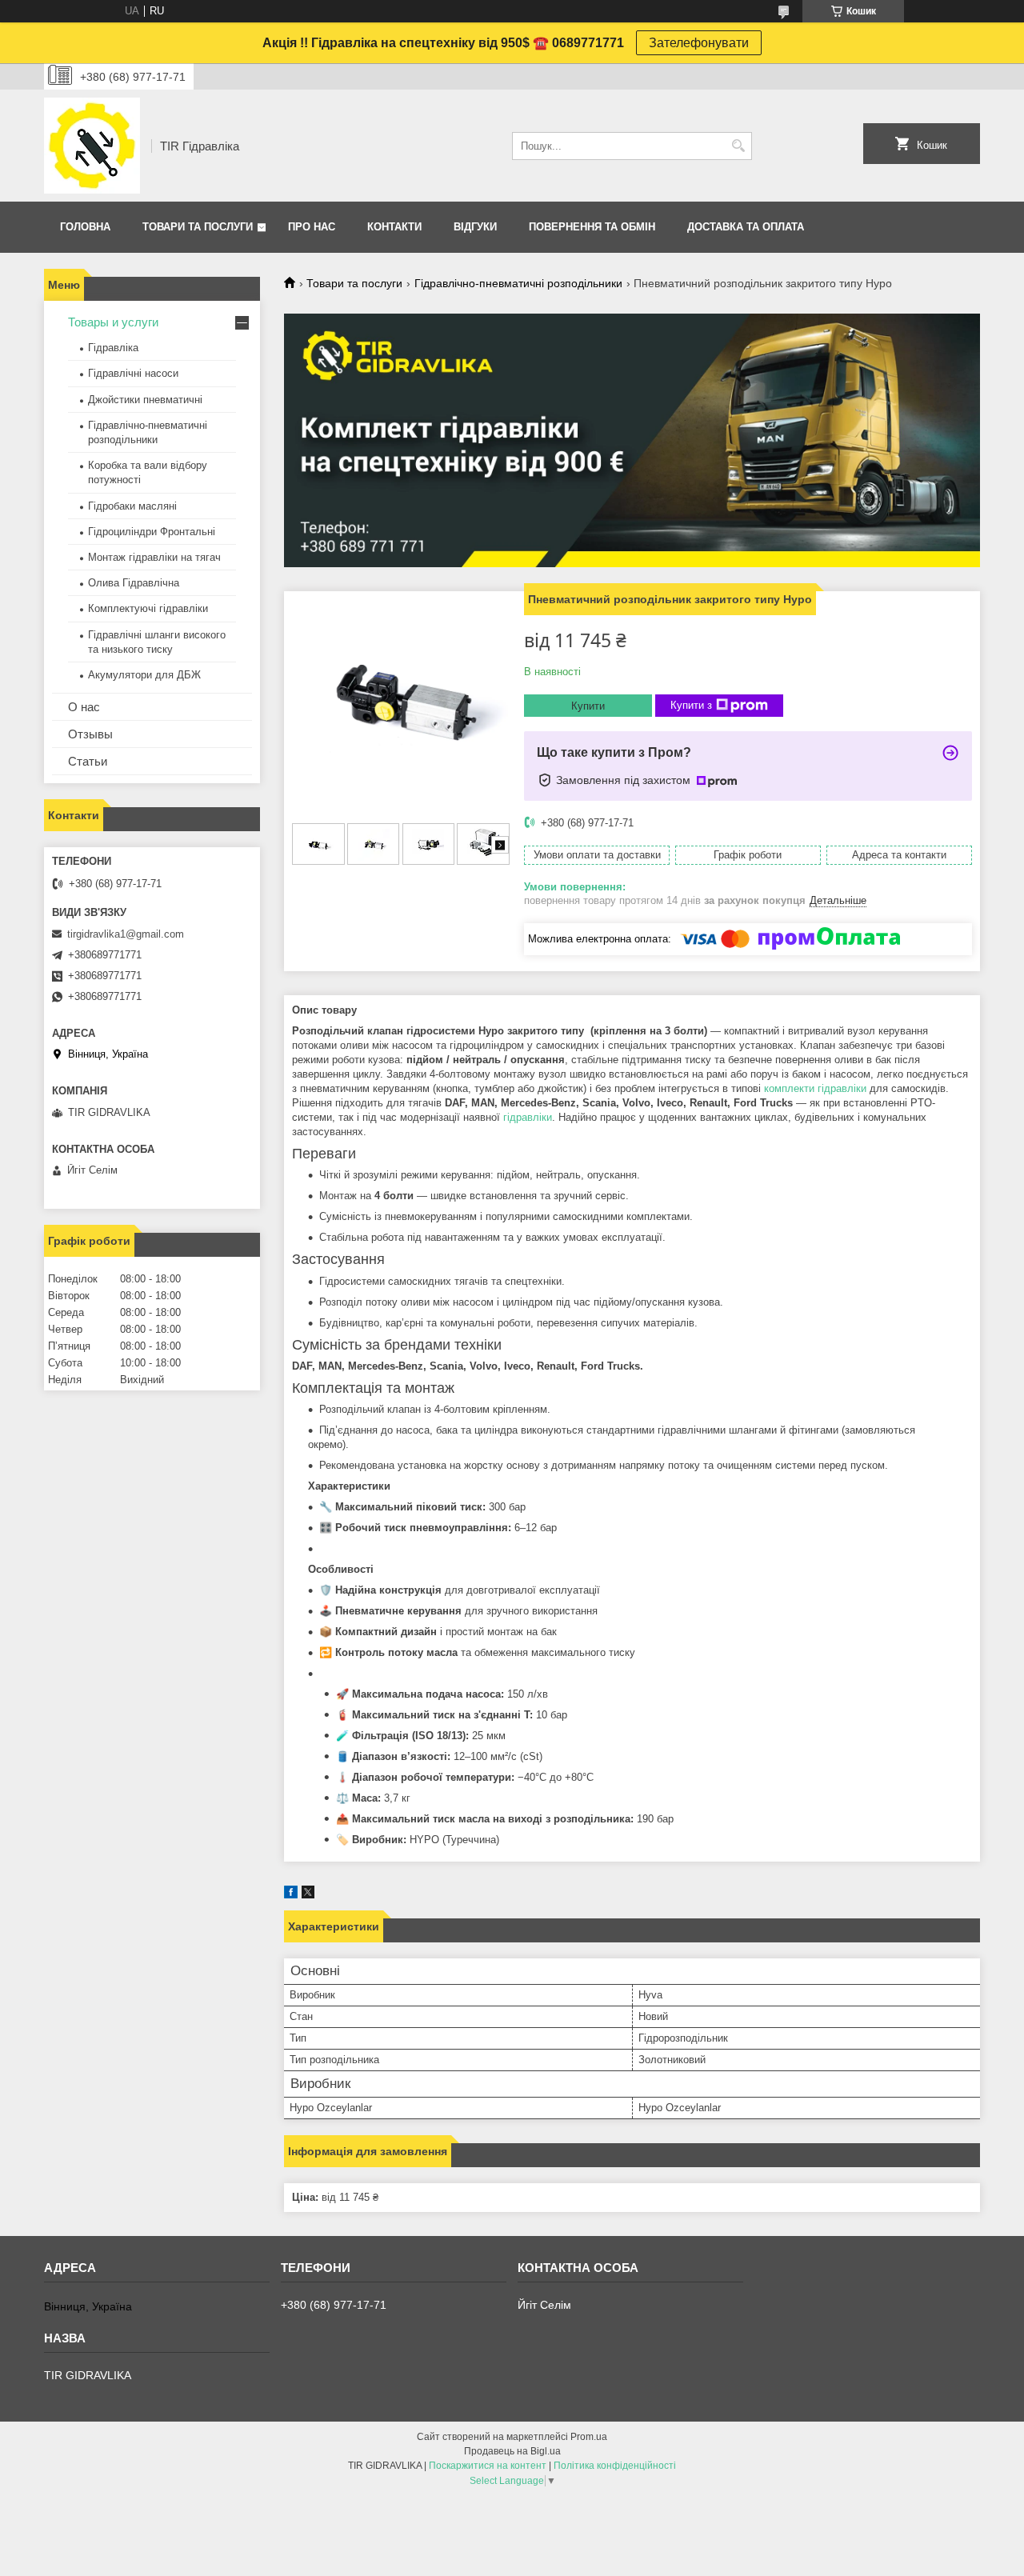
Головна (85, 227)
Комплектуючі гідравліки (148, 608)
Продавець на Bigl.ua (512, 2451)
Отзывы (90, 734)
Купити (588, 706)
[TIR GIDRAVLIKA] (92, 146)
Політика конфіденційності (615, 2466)
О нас (84, 707)
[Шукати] (738, 146)
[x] (308, 1895)
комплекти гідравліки (815, 1088)
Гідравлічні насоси (133, 373)
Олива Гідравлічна (134, 583)
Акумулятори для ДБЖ (144, 675)
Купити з (691, 705)
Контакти (394, 227)
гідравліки (528, 1117)
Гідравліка (113, 348)
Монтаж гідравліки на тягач (154, 557)
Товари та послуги (198, 227)
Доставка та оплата (746, 227)
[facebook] (291, 1895)
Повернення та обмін (592, 227)
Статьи (88, 761)
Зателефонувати (699, 43)
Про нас (312, 227)
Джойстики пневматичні (145, 400)
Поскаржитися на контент (488, 2466)
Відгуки (475, 227)
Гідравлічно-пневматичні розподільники (518, 283)
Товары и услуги (113, 322)
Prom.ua (589, 2437)
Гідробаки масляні (132, 506)
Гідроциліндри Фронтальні (152, 532)
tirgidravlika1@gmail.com (126, 934)
